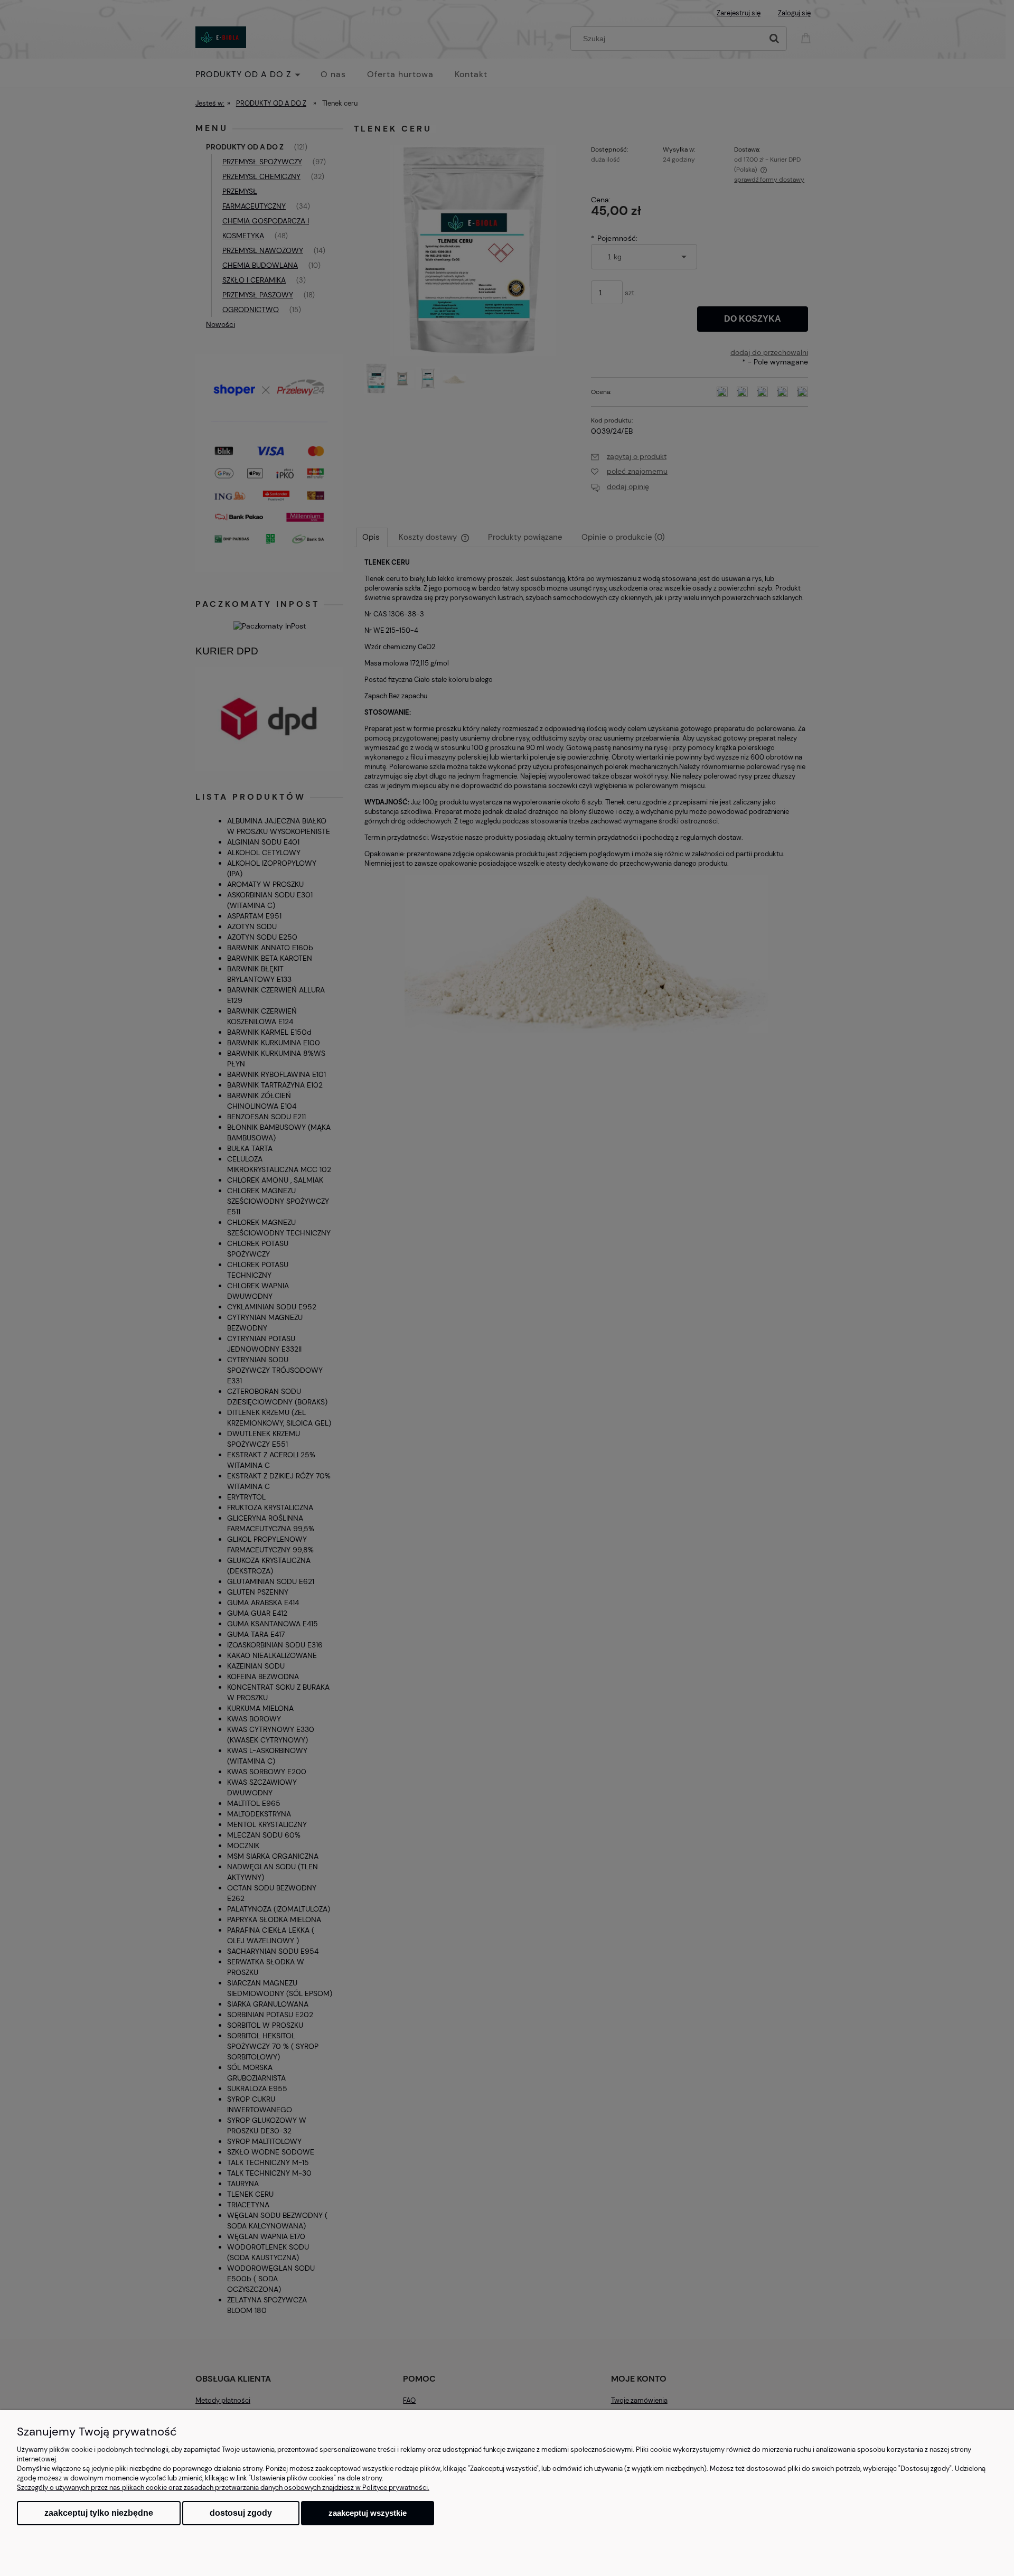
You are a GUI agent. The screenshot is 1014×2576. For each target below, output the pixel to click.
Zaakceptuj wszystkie (368, 2513)
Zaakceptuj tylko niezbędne (99, 2513)
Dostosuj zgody (241, 2513)
